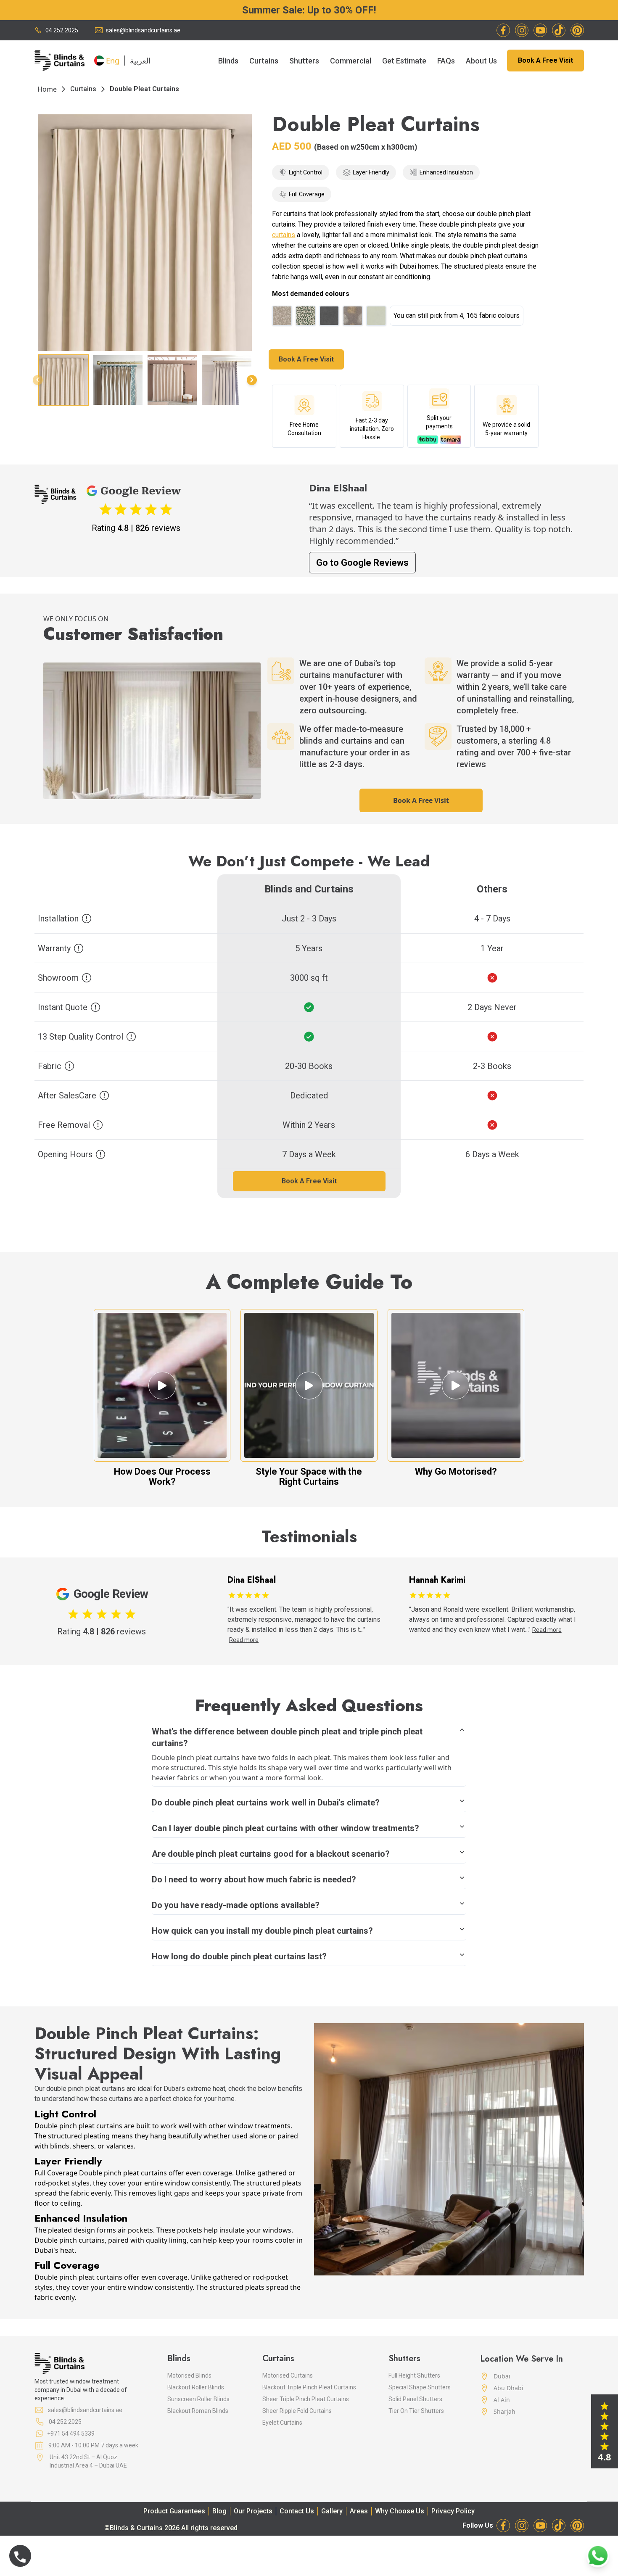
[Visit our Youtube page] (540, 30)
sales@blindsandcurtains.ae (143, 30)
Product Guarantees (174, 2511)
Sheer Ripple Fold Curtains (297, 2411)
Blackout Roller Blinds (196, 2387)
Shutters (304, 61)
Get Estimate (404, 61)
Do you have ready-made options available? (236, 1905)
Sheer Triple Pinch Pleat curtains (306, 2399)
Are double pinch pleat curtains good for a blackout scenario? (271, 1854)
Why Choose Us (400, 2511)
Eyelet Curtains (282, 2423)
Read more (365, 1630)
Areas (359, 2511)
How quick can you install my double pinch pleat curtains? (262, 1931)
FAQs (446, 61)
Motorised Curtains (288, 2375)
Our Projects (253, 2511)
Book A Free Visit (545, 60)
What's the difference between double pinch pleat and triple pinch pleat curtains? (287, 1737)
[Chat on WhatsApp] (598, 2556)
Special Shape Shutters (420, 2387)
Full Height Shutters (414, 2375)
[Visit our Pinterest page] (577, 30)
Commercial (351, 61)
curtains (83, 89)
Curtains (264, 61)
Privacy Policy (453, 2511)
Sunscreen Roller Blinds (198, 2399)
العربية (140, 61)
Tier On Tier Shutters (416, 2411)
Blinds (228, 61)
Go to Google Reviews (362, 563)
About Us (481, 61)
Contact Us (297, 2511)
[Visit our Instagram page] (522, 30)
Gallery (332, 2511)
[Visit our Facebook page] (503, 30)
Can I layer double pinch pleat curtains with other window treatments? (285, 1828)
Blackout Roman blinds (198, 2411)
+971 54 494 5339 (71, 2433)
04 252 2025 (62, 30)
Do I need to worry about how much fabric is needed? (254, 1879)
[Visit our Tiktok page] (559, 30)
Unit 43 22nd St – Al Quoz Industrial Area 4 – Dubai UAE (88, 2461)
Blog (219, 2511)
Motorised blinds (189, 2375)
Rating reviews (136, 528)
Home (47, 89)
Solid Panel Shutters (415, 2399)
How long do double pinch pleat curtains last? (239, 1956)
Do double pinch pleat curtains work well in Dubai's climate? (266, 1803)
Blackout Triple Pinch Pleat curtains (309, 2387)
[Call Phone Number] (20, 2556)
